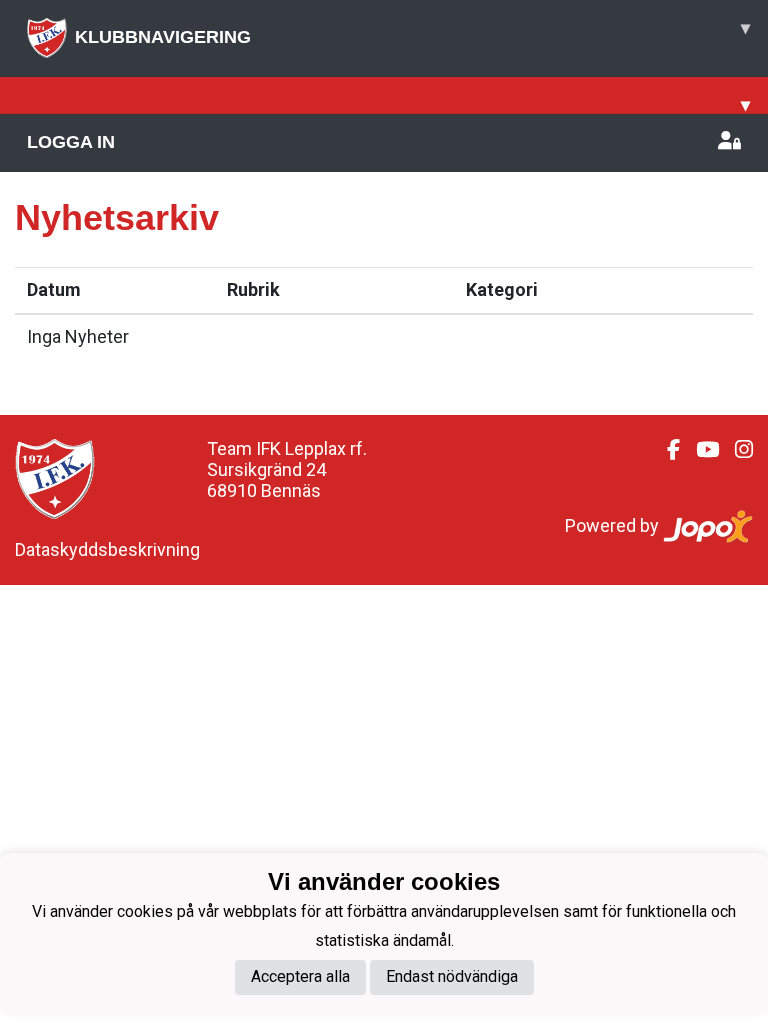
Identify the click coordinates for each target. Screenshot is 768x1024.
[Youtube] (699, 450)
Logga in (71, 142)
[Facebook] (665, 450)
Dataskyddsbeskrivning (107, 549)
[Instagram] (736, 450)
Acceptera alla (300, 976)
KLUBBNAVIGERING (412, 32)
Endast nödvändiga (452, 976)
